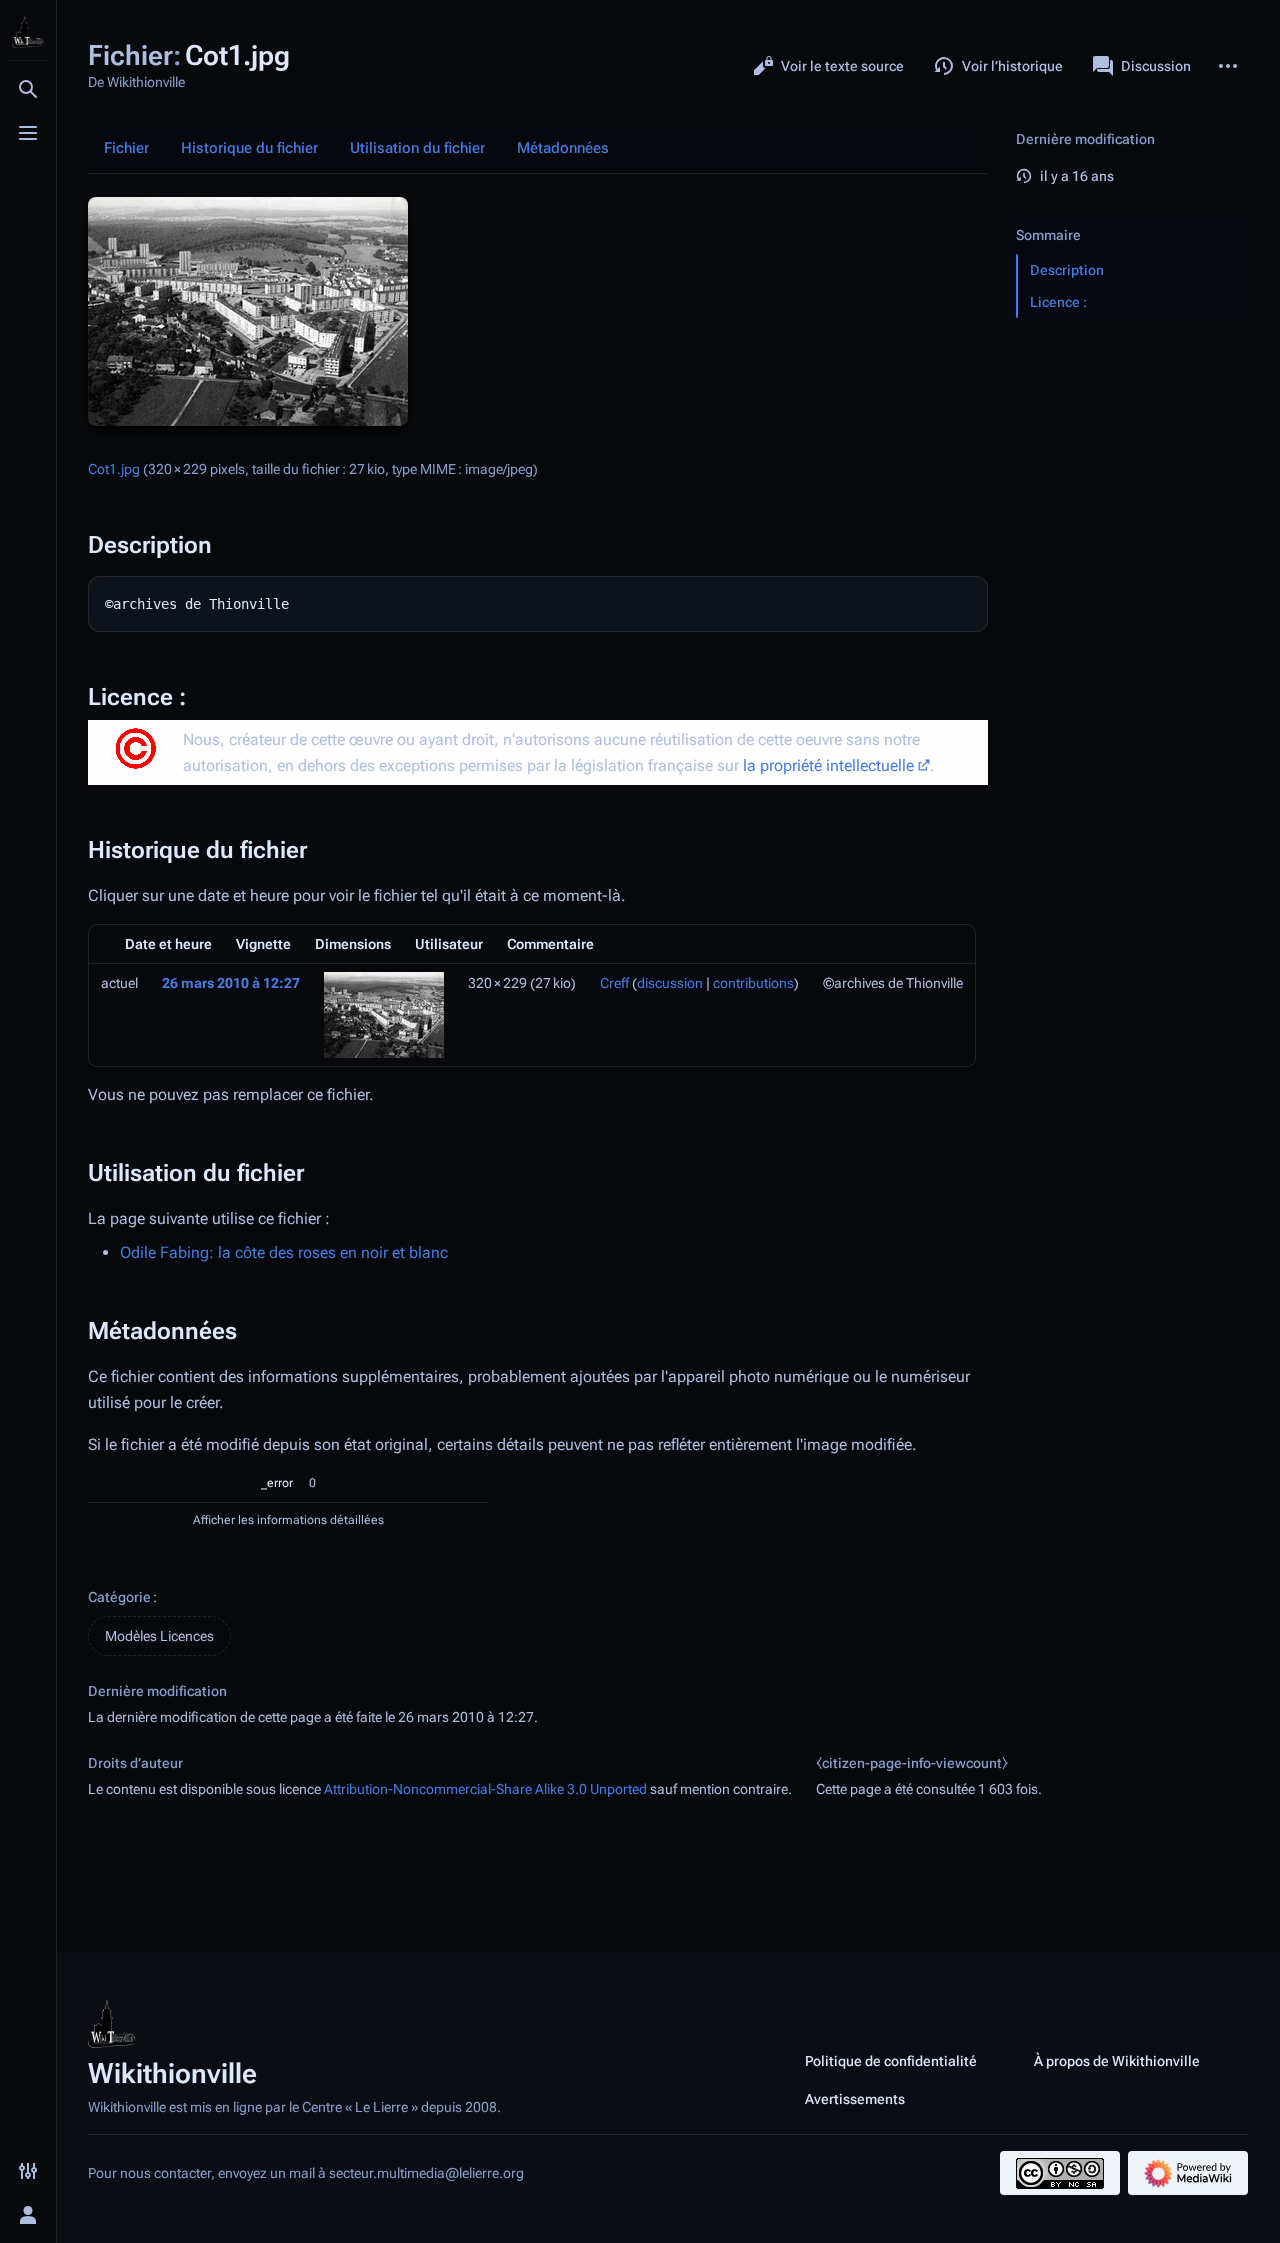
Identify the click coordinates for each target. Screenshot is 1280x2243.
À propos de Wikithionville (1117, 2061)
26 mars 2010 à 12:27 (231, 983)
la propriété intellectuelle (828, 765)
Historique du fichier (249, 148)
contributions (753, 983)
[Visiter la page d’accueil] (28, 32)
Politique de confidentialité (891, 2061)
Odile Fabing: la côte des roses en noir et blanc (284, 1252)
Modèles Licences (159, 1636)
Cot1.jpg (114, 469)
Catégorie (119, 1597)
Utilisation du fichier (417, 148)
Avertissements (855, 2099)
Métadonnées (563, 148)
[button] (1128, 215)
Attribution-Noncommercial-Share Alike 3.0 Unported (485, 1789)
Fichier (126, 148)
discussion (670, 983)
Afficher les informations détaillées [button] (288, 1520)
